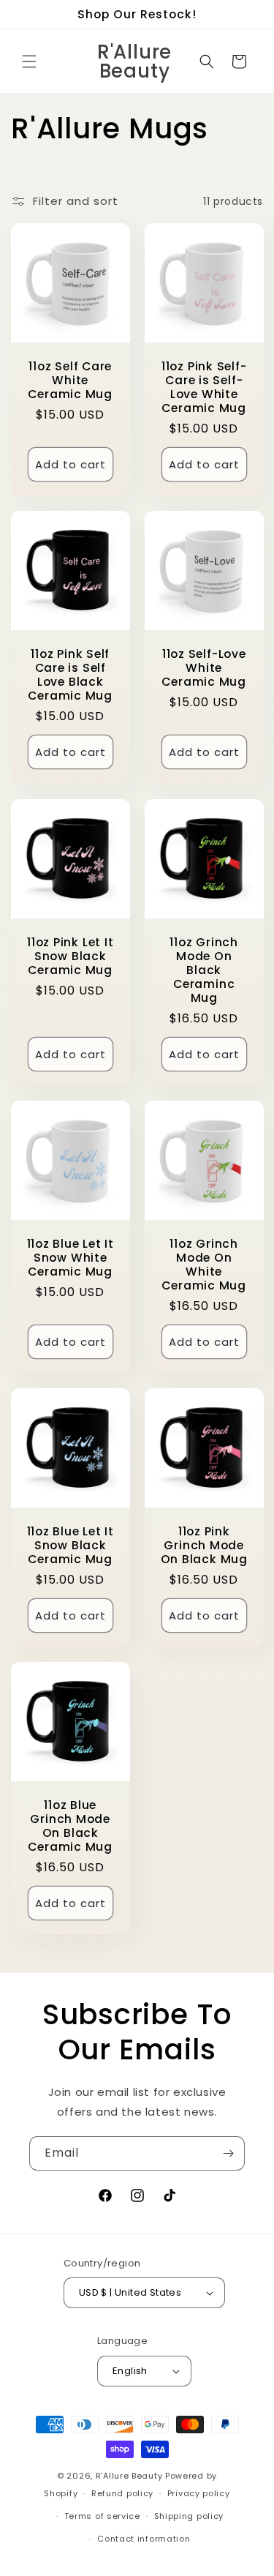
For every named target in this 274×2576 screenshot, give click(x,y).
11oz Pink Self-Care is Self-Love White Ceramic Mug (203, 387)
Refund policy (122, 2493)
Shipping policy (189, 2516)
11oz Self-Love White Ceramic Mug (204, 668)
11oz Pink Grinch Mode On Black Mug (203, 1546)
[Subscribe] (228, 2153)
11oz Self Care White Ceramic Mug (70, 381)
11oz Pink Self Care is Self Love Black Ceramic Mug (70, 675)
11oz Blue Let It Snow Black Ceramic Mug (71, 1546)
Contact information (144, 2539)
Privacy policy (199, 2493)
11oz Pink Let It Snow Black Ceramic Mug (70, 956)
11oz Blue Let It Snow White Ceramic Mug (71, 1258)
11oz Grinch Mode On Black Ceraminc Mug (204, 970)
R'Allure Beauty (129, 2476)
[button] (29, 61)
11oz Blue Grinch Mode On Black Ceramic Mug (70, 1826)
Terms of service (102, 2516)
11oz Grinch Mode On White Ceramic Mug (204, 1265)
